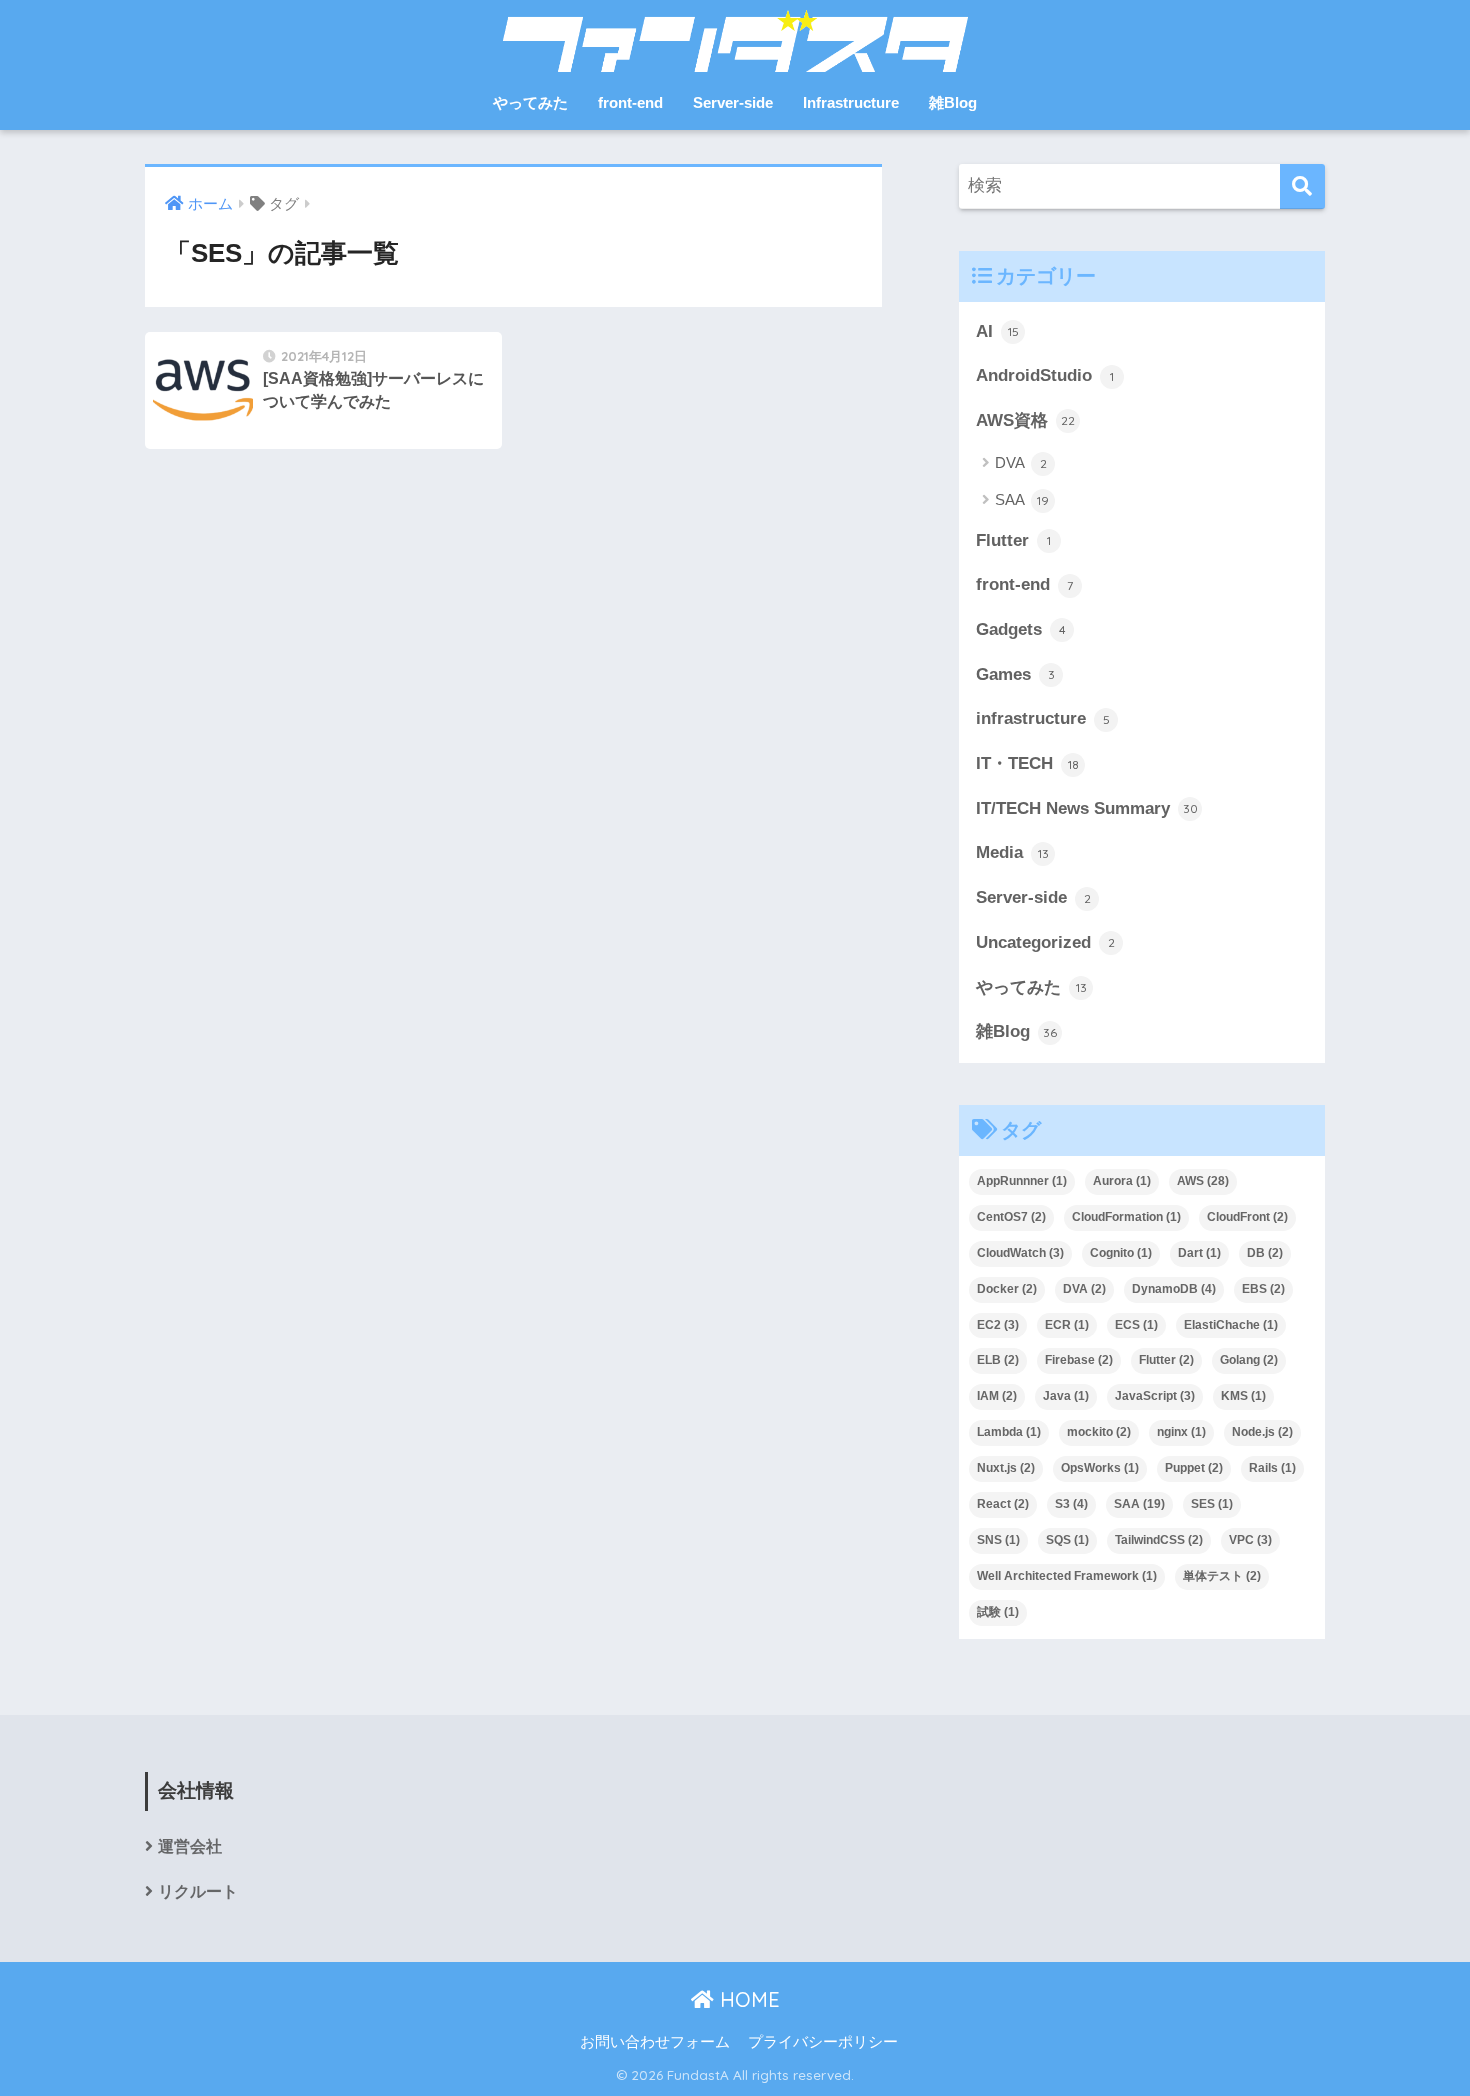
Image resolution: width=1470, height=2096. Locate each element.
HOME (747, 1999)
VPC (1250, 1540)
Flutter (1013, 540)
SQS (1067, 1540)
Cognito (1121, 1253)
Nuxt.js (1006, 1468)
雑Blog (953, 102)
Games (1015, 674)
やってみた (530, 102)
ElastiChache (1231, 1325)
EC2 (998, 1325)
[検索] (1302, 186)
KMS (1243, 1396)
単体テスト (1222, 1576)
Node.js (1262, 1432)
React (1003, 1504)
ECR (1067, 1325)
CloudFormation (1126, 1217)
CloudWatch (1020, 1253)
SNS (998, 1540)
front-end (630, 102)
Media (1012, 852)
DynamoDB (1174, 1289)
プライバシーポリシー (823, 2042)
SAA (1022, 499)
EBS (1263, 1289)
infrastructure (1043, 718)
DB (1265, 1253)
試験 (998, 1612)
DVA (1021, 462)
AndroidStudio (1045, 375)
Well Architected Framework (1067, 1576)
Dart (1199, 1253)
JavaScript (1155, 1396)
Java (1066, 1396)
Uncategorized (1045, 942)
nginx (1181, 1432)
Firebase (1079, 1360)
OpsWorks (1100, 1468)
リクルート (198, 1891)
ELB (998, 1360)
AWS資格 (1025, 420)
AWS (1203, 1181)
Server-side (733, 102)
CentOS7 (1011, 1217)
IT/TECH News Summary (1087, 808)
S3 (1071, 1504)
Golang (1249, 1360)
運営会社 (190, 1846)
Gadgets (1021, 629)
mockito (1099, 1432)
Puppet (1194, 1468)
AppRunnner (1022, 1181)
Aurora (1122, 1181)
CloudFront (1247, 1217)
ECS (1136, 1325)
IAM (997, 1396)
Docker (1007, 1289)
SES (1212, 1504)
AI (997, 331)
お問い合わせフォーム (655, 2042)
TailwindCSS (1159, 1540)
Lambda (1009, 1432)
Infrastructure (851, 102)
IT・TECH (1027, 763)
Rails (1272, 1468)
